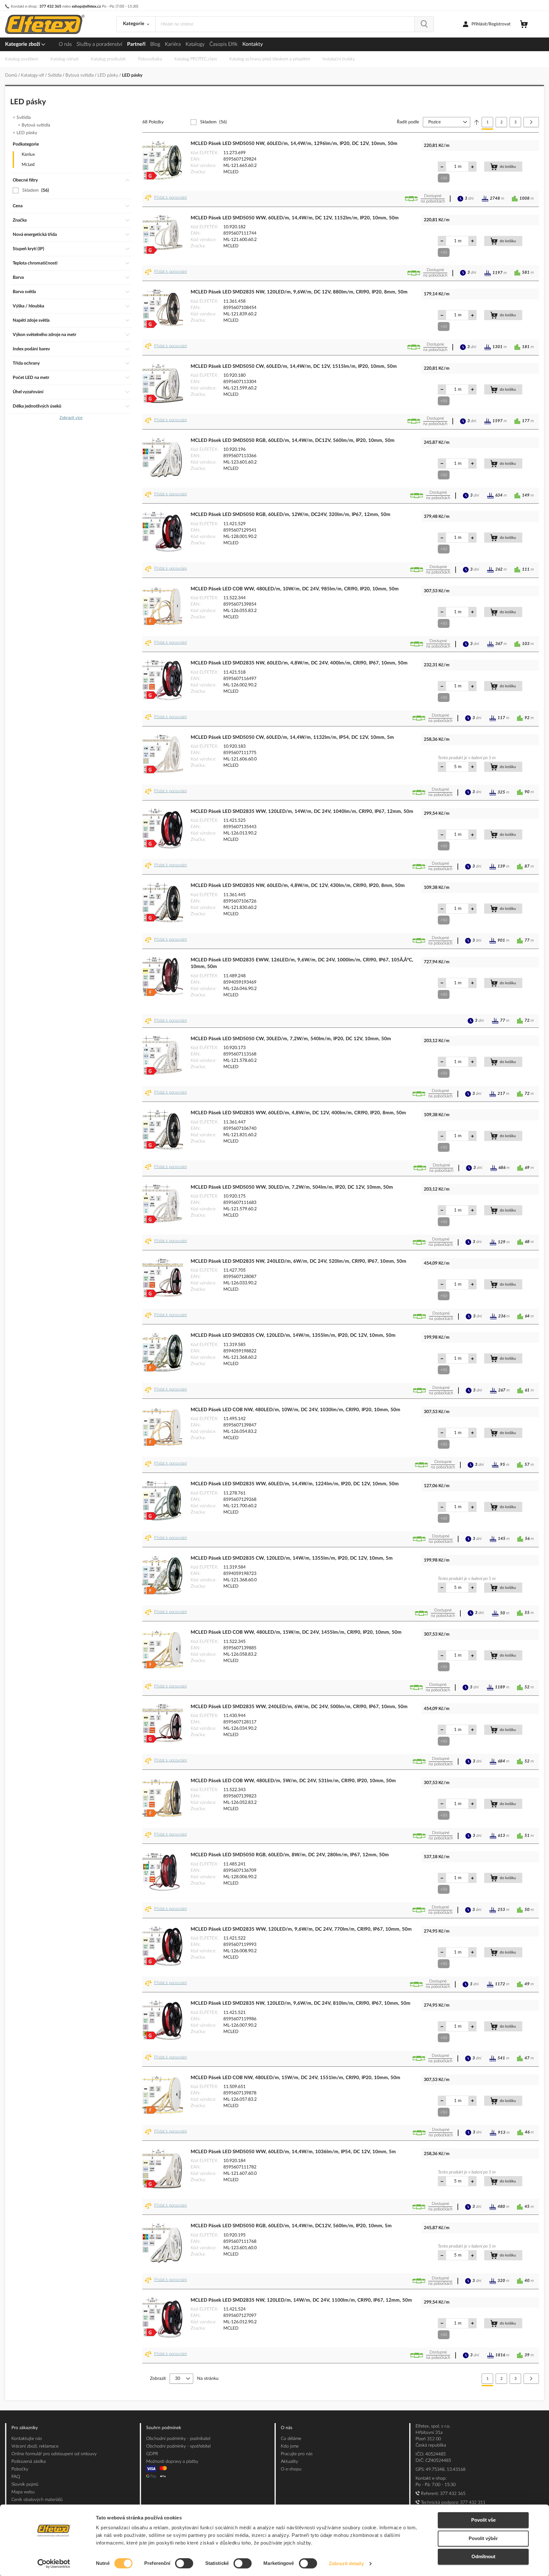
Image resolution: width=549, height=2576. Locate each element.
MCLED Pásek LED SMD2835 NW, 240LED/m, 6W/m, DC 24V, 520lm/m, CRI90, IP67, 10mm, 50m (298, 1261)
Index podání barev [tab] (31, 349)
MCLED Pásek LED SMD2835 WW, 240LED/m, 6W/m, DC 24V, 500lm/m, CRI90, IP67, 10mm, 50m (299, 1707)
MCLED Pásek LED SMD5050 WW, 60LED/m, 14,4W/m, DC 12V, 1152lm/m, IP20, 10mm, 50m (295, 218)
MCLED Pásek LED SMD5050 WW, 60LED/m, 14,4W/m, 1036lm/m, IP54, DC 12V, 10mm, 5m (293, 2152)
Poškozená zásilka (29, 2462)
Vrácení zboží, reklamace (35, 2446)
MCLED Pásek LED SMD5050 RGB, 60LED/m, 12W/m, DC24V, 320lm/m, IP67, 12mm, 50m (291, 515)
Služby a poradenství (99, 44)
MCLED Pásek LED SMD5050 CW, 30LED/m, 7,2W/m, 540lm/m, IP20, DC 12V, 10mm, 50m (291, 1039)
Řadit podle (408, 122)
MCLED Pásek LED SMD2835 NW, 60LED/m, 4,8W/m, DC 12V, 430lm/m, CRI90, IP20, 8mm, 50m (298, 886)
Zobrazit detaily (346, 2563)
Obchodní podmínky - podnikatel (178, 2439)
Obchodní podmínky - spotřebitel (178, 2446)
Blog (155, 44)
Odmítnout (483, 2556)
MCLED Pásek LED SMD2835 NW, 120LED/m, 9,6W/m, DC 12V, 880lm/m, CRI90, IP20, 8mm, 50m (299, 292)
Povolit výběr (483, 2538)
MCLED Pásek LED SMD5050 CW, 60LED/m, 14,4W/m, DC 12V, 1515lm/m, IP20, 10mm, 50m (294, 366)
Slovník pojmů (25, 2484)
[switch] (184, 2564)
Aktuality (289, 2462)
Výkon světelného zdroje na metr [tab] (44, 335)
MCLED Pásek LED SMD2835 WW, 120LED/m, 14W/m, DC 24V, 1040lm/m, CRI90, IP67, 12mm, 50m (302, 811)
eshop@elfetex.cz (86, 6)
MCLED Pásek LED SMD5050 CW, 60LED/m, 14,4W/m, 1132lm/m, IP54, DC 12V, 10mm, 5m (292, 737)
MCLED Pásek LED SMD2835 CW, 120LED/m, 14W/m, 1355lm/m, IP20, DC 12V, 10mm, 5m (292, 1558)
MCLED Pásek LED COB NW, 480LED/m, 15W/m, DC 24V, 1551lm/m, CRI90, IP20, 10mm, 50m (295, 2078)
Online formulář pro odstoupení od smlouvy (54, 2454)
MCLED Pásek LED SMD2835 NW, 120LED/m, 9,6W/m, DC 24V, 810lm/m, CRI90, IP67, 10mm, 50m (301, 2003)
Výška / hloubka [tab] (28, 306)
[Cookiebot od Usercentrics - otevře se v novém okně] (54, 2564)
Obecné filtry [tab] (25, 180)
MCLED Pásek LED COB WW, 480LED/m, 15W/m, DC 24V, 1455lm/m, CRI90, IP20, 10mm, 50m (296, 1632)
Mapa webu (23, 2492)
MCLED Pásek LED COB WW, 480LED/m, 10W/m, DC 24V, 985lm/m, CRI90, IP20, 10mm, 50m (295, 589)
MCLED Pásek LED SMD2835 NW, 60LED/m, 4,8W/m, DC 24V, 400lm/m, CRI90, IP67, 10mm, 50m (299, 663)
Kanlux (28, 155)
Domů (12, 75)
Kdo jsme (290, 2446)
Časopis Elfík (224, 44)
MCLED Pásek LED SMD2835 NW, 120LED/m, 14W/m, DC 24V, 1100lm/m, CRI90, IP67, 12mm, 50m (301, 2300)
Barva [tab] (18, 278)
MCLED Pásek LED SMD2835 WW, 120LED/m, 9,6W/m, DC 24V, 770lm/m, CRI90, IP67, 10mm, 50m (301, 1929)
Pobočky (20, 2469)
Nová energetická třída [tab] (35, 235)
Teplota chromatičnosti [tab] (35, 263)
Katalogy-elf (33, 75)
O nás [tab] (287, 2428)
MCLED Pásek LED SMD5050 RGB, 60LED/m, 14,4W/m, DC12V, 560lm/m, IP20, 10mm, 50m (293, 440)
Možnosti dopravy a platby (172, 2462)
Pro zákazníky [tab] (25, 2428)
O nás (65, 44)
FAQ (16, 2477)
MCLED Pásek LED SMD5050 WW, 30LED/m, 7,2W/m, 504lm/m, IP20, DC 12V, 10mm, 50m (292, 1187)
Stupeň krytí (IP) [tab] (28, 249)
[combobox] (285, 24)
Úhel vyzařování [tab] (28, 392)
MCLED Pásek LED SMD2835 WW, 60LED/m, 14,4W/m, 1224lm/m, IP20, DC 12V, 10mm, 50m (295, 1484)
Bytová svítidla (80, 75)
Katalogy (195, 44)
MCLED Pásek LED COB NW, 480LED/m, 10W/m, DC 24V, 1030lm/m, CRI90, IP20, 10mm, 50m (295, 1410)
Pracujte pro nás (297, 2454)
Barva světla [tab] (24, 292)
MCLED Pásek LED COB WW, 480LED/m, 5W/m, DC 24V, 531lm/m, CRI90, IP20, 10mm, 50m (293, 1781)
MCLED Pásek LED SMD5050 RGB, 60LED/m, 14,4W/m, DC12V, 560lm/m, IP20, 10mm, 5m (291, 2226)
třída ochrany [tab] (26, 363)
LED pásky (108, 75)
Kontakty (253, 44)
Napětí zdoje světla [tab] (31, 320)
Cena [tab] (18, 206)
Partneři (136, 44)
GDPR (152, 2454)
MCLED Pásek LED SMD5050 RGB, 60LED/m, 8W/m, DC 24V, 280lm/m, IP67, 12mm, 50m (290, 1855)
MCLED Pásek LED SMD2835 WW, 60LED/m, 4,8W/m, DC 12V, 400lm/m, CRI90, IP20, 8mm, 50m (298, 1113)
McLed (28, 165)
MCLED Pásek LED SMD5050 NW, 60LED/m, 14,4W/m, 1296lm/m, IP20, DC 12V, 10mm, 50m (294, 144)
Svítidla (55, 75)
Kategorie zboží (23, 44)
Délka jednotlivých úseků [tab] (37, 406)
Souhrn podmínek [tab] (164, 2428)
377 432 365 (50, 6)
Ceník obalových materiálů (37, 2500)
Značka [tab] (20, 220)
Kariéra (173, 44)
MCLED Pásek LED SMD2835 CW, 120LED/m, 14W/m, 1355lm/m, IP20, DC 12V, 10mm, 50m (293, 1335)
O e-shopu (291, 2469)
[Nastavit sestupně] (477, 122)
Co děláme (291, 2439)
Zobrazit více (71, 418)
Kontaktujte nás (27, 2439)
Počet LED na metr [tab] (31, 378)
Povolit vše (483, 2520)
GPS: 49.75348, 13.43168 (441, 2470)
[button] (167, 199)
